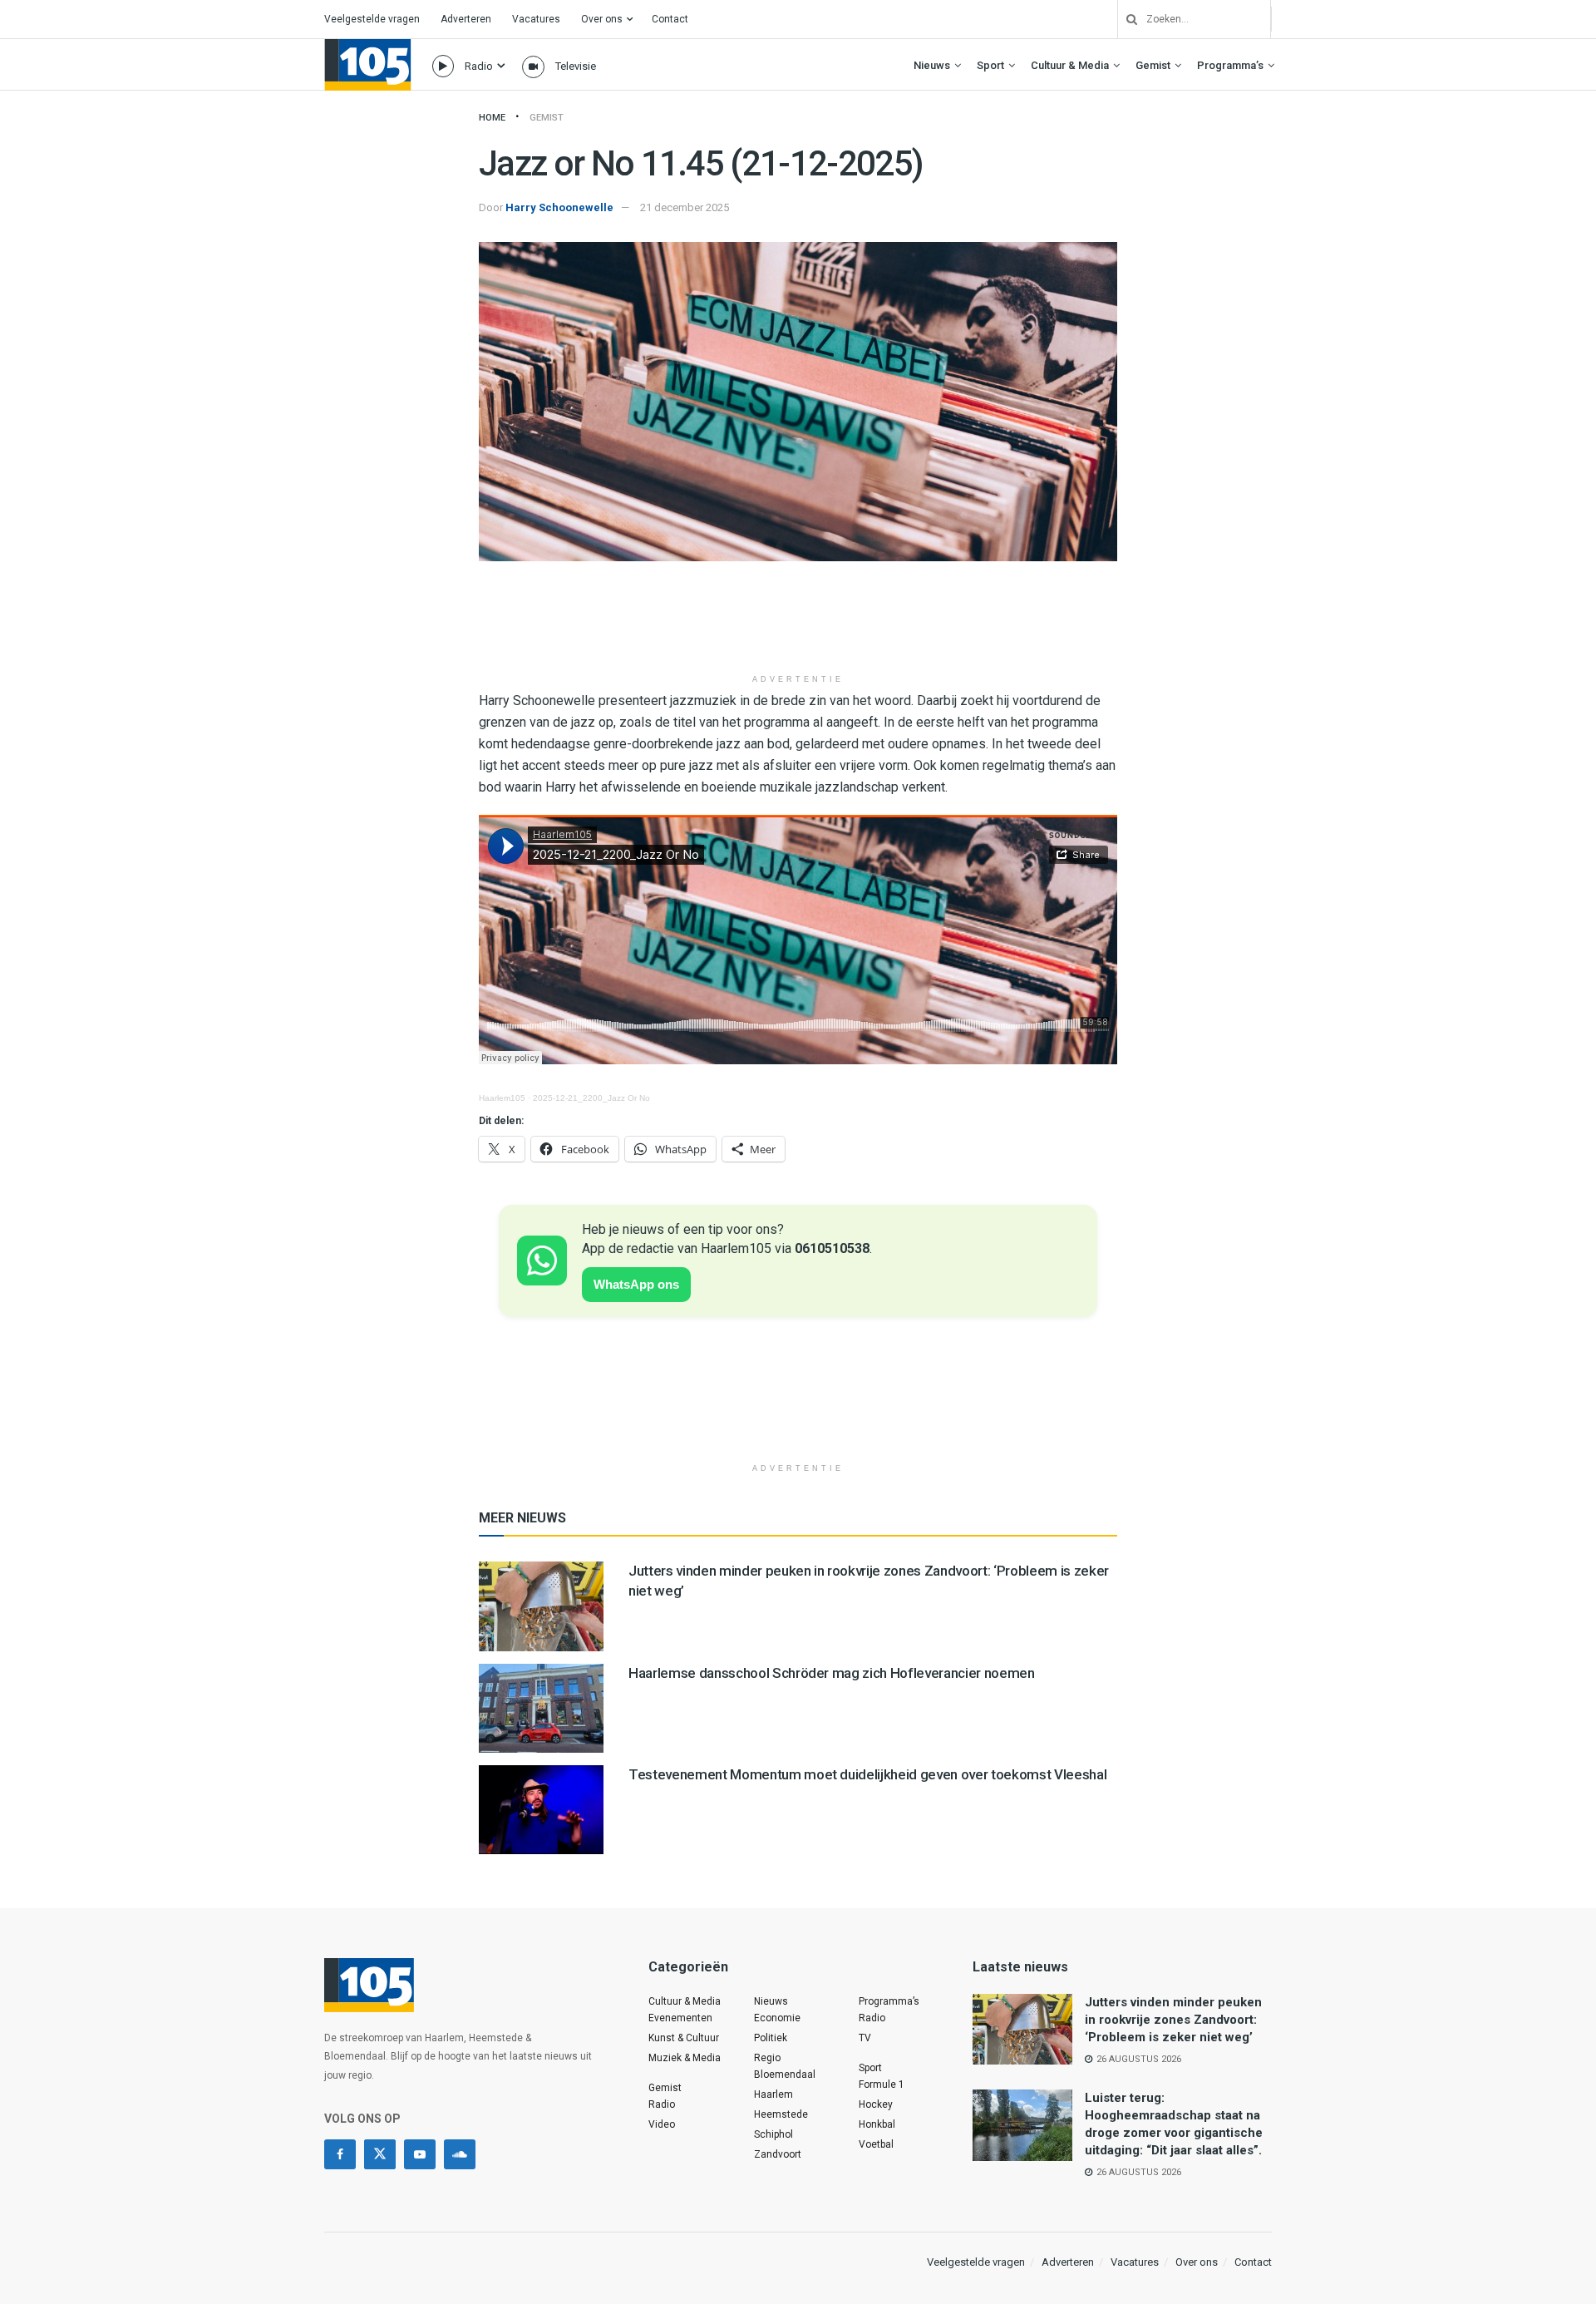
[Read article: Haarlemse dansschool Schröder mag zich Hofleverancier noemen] (541, 1708)
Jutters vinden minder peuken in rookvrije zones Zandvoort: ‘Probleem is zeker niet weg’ (1173, 2020)
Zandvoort (778, 2154)
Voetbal (876, 2144)
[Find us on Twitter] (380, 2154)
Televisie (576, 66)
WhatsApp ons (636, 1284)
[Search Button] (1126, 19)
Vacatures (536, 19)
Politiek (771, 2038)
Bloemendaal (785, 2075)
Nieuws (932, 65)
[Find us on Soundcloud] (460, 2154)
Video (662, 2124)
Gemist (1153, 65)
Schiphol (773, 2134)
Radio (479, 66)
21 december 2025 (685, 207)
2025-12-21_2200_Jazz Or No (591, 1098)
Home (492, 118)
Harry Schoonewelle (559, 207)
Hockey (876, 2104)
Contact (670, 19)
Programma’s (1230, 65)
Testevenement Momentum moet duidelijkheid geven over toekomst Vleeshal (867, 1774)
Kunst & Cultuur (684, 2038)
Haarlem (773, 2094)
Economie (777, 2018)
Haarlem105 (502, 1098)
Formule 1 (882, 2084)
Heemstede (781, 2114)
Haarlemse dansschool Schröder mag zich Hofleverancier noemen (832, 1673)
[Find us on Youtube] (420, 2154)
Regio (767, 2058)
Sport (990, 65)
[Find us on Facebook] (340, 2154)
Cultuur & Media (1070, 65)
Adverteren (466, 19)
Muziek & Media (685, 2058)
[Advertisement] (798, 624)
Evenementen (680, 2018)
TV (865, 2038)
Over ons (602, 19)
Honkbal (877, 2124)
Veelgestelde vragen (372, 19)
